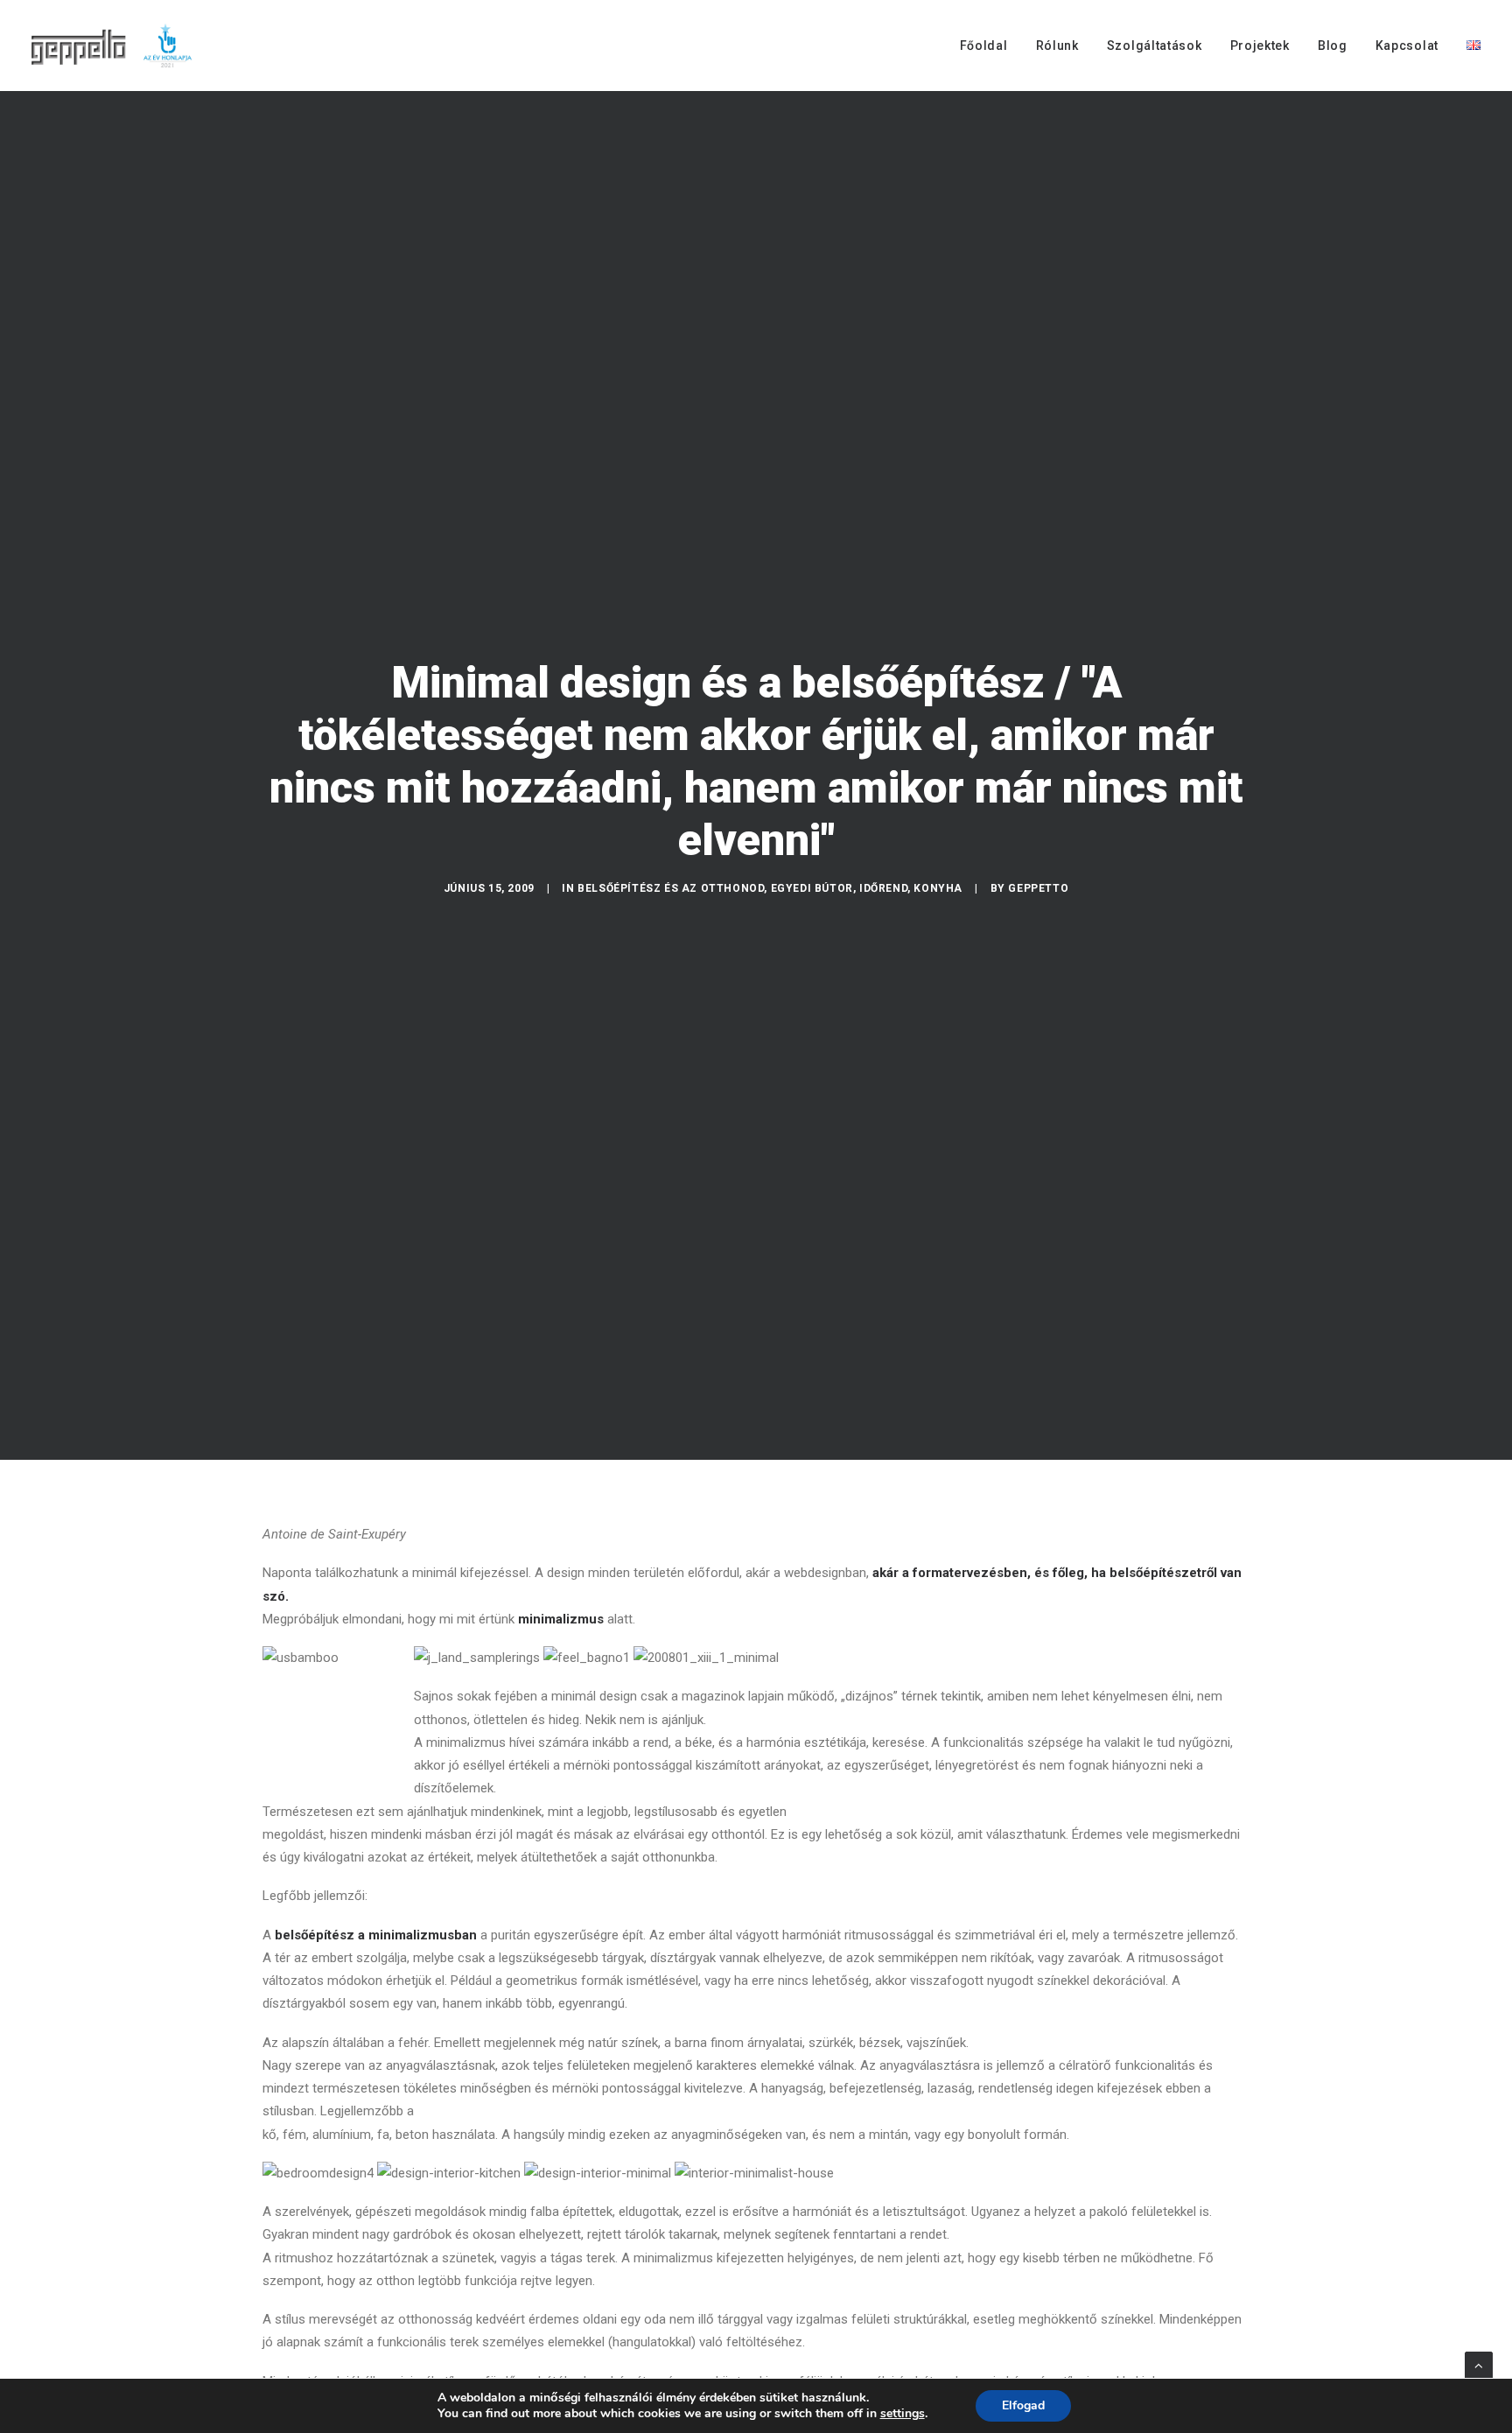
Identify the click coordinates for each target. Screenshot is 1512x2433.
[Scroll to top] (1479, 2365)
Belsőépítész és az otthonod (671, 888)
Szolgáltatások (1155, 46)
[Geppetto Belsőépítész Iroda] (113, 46)
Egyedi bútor (812, 888)
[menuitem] (990, 46)
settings (903, 2414)
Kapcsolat (1407, 46)
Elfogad (1023, 2405)
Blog (1333, 46)
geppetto (1038, 888)
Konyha (938, 888)
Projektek (1260, 46)
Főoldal (984, 46)
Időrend (883, 888)
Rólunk (1057, 46)
